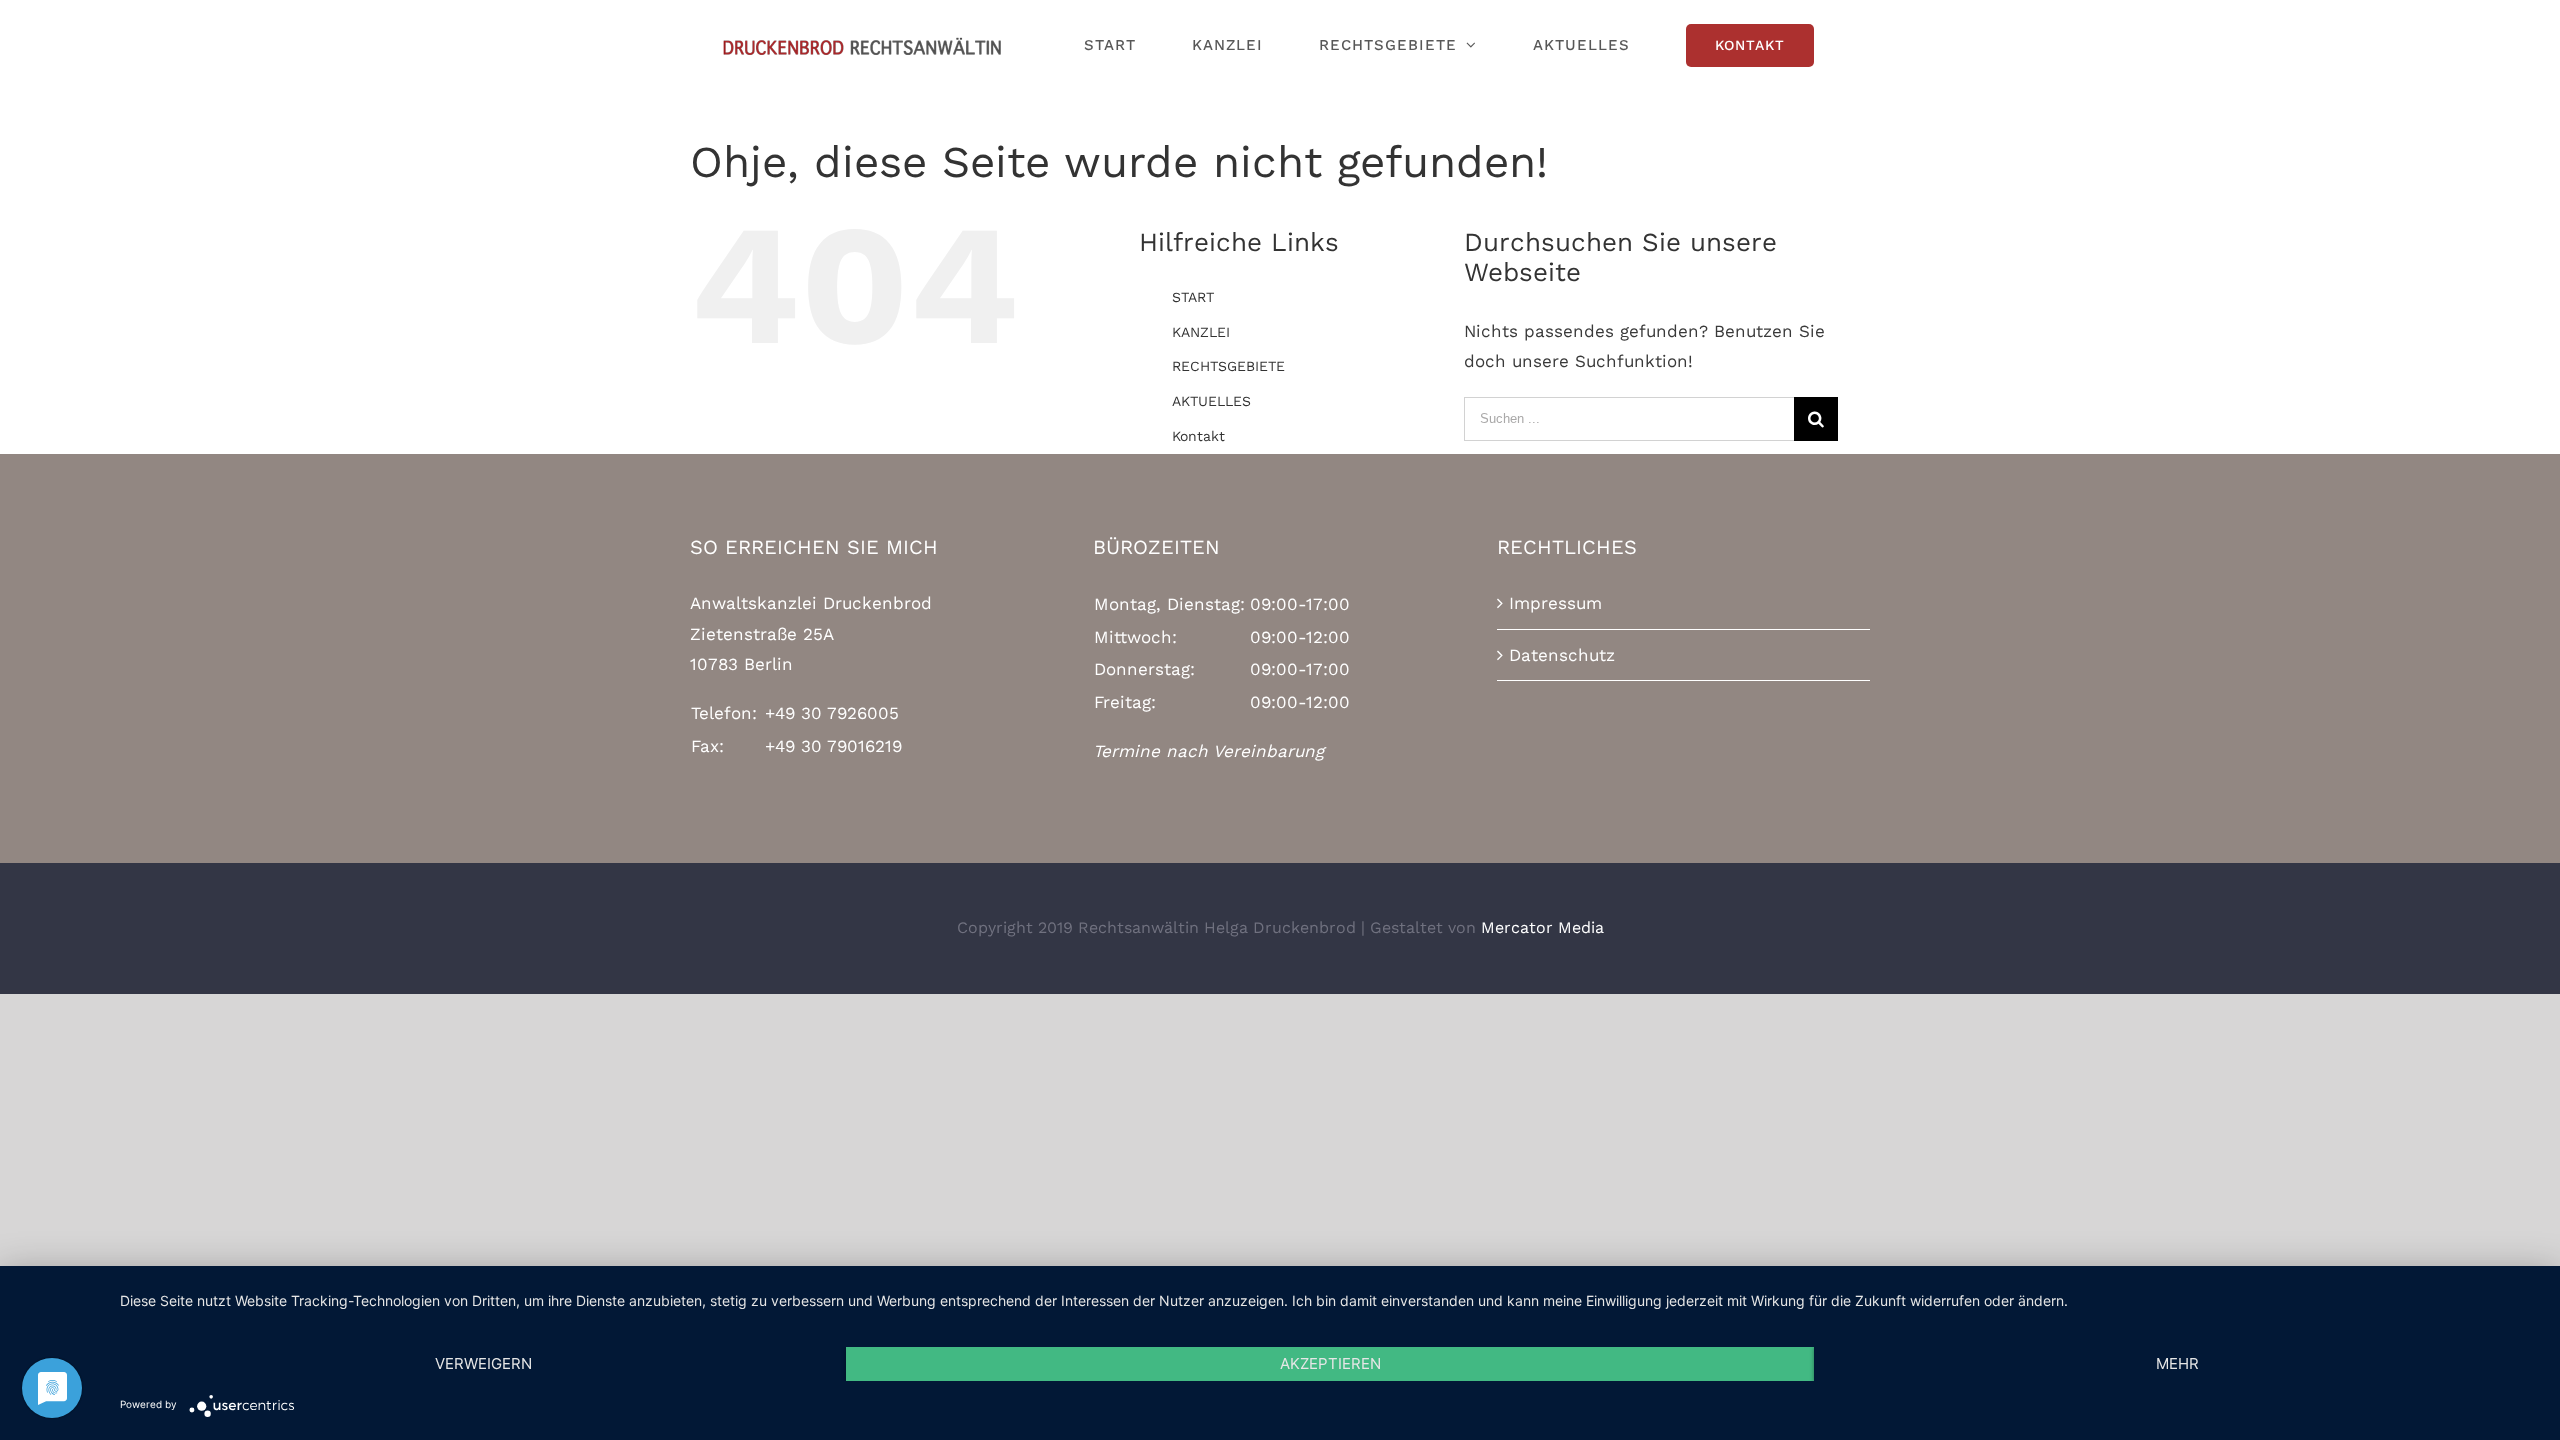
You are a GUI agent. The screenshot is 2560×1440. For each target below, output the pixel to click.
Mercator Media (1542, 927)
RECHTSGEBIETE (1228, 366)
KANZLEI (1201, 332)
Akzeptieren (1330, 1363)
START (1193, 297)
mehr (2177, 1363)
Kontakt (1198, 436)
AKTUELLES (1211, 401)
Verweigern (483, 1363)
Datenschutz (1562, 655)
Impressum (1555, 603)
